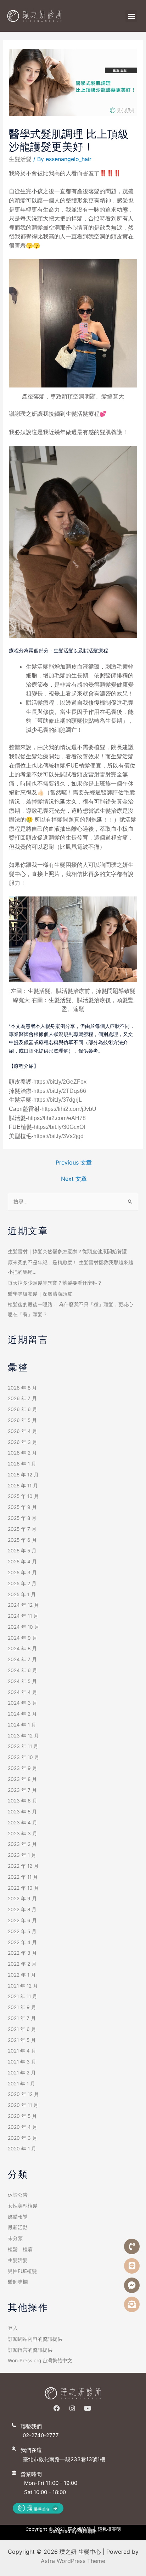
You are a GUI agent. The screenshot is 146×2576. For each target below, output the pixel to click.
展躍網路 (88, 2531)
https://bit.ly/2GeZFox (60, 1082)
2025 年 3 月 (22, 1573)
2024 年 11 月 (23, 1616)
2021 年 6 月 (22, 2029)
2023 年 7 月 (22, 1790)
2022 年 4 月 (22, 1942)
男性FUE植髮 (22, 2271)
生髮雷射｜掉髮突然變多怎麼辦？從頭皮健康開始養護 (67, 1251)
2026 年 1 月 (22, 1464)
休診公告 (18, 2195)
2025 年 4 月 (22, 1562)
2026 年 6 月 (23, 1409)
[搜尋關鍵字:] (73, 1202)
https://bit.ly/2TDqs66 (60, 1091)
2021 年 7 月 (22, 2018)
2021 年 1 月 (21, 2084)
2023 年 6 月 (23, 1801)
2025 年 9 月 (22, 1507)
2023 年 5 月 (22, 1812)
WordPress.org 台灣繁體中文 (40, 2361)
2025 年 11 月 (23, 1486)
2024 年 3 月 (23, 1703)
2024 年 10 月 (24, 1627)
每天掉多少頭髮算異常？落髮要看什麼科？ (55, 1283)
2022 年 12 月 (23, 1866)
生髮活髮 (20, 159)
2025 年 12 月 (23, 1475)
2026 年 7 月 (22, 1398)
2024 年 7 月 (22, 1659)
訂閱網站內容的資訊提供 (35, 2339)
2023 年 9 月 (23, 1768)
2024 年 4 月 (23, 1692)
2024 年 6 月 (23, 1670)
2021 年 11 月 (23, 1996)
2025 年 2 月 (22, 1583)
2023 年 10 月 (24, 1757)
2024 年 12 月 (23, 1605)
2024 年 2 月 (22, 1714)
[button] (131, 16)
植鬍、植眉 (20, 2249)
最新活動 (18, 2227)
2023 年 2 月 (22, 1844)
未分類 (15, 2238)
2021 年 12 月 (23, 1986)
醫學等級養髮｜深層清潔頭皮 (40, 1294)
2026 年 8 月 (22, 1388)
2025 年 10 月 (23, 1496)
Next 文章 (74, 1179)
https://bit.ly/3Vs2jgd (58, 1136)
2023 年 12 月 (23, 1736)
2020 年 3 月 (23, 2138)
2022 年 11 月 (23, 1877)
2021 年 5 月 (22, 2040)
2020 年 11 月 (23, 2105)
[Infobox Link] (73, 2434)
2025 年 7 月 (22, 1529)
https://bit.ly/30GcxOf (59, 1127)
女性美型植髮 (23, 2206)
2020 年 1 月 (22, 2149)
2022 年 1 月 (22, 1975)
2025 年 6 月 (22, 1540)
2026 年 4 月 (23, 1431)
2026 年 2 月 (22, 1453)
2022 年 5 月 (22, 1931)
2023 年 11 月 (23, 1746)
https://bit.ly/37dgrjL (58, 1100)
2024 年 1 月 (22, 1725)
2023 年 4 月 (23, 1823)
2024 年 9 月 (23, 1638)
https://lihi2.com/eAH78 (57, 1118)
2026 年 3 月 (23, 1442)
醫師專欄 (18, 2282)
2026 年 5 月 (22, 1420)
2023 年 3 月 (23, 1834)
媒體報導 (18, 2217)
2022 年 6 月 (22, 1920)
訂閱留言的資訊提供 (30, 2350)
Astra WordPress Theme (73, 2561)
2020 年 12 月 (23, 2094)
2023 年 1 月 (22, 1855)
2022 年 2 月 (22, 1964)
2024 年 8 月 (22, 1648)
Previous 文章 (74, 1162)
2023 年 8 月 (22, 1779)
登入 (13, 2328)
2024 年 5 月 (22, 1681)
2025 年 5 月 (22, 1551)
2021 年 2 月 (22, 2073)
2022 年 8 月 (22, 1909)
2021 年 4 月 (22, 2051)
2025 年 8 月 (22, 1518)
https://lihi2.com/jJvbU (69, 1109)
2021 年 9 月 (22, 2007)
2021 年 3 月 (22, 2062)
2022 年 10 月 (23, 1888)
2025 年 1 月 (22, 1594)
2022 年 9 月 (22, 1899)
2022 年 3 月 (22, 1953)
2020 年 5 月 (22, 2116)
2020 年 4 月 (23, 2127)
